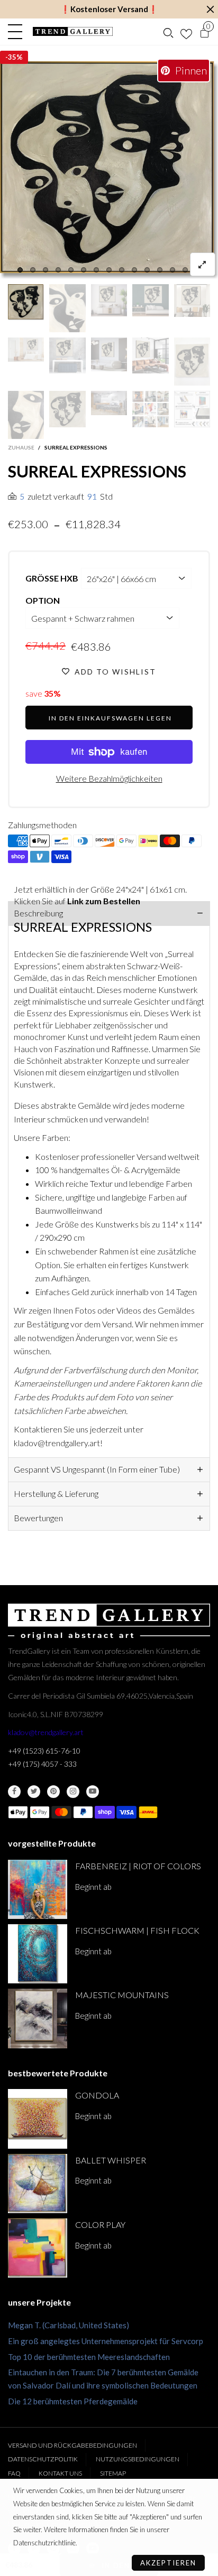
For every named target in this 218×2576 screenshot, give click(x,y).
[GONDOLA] (38, 2119)
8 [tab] (109, 270)
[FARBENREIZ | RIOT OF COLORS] (38, 1889)
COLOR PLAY (100, 2224)
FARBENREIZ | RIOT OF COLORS (138, 1866)
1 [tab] (20, 270)
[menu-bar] (18, 32)
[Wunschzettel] (186, 32)
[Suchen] (168, 32)
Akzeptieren (168, 2563)
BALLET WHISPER (111, 2160)
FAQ (14, 2473)
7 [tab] (96, 270)
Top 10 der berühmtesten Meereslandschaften (89, 2357)
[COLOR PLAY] (38, 2248)
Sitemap (113, 2473)
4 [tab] (58, 270)
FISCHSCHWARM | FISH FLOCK (137, 1930)
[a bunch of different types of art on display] (192, 409)
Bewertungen (38, 1518)
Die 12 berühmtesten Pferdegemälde (73, 2401)
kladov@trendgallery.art (46, 1732)
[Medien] (203, 264)
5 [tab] (71, 270)
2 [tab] (33, 270)
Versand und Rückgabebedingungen (72, 2445)
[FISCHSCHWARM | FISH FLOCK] (38, 1954)
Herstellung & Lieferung (56, 1493)
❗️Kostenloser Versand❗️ (109, 9)
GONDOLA (97, 2095)
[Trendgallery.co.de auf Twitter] (34, 1792)
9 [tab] (122, 270)
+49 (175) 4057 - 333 (42, 1764)
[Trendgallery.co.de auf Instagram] (73, 1792)
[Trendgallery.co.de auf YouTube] (93, 1792)
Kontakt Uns (60, 2473)
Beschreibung (38, 913)
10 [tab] (134, 270)
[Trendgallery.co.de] (73, 31)
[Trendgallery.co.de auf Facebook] (14, 1792)
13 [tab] (172, 270)
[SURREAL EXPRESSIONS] (109, 170)
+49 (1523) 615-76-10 (44, 1751)
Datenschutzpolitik (43, 2459)
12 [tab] (160, 270)
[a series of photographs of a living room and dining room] (150, 409)
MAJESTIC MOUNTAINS (122, 1995)
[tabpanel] (109, 170)
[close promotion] (210, 9)
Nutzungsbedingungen (138, 2459)
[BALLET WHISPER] (38, 2184)
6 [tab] (84, 270)
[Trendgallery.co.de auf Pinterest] (53, 1792)
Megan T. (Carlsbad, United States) (69, 2325)
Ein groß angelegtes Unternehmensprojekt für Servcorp (106, 2341)
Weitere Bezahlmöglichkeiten (109, 778)
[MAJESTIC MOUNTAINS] (38, 2018)
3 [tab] (46, 270)
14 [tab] (185, 270)
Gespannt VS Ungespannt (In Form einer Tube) (97, 1469)
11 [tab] (147, 270)
